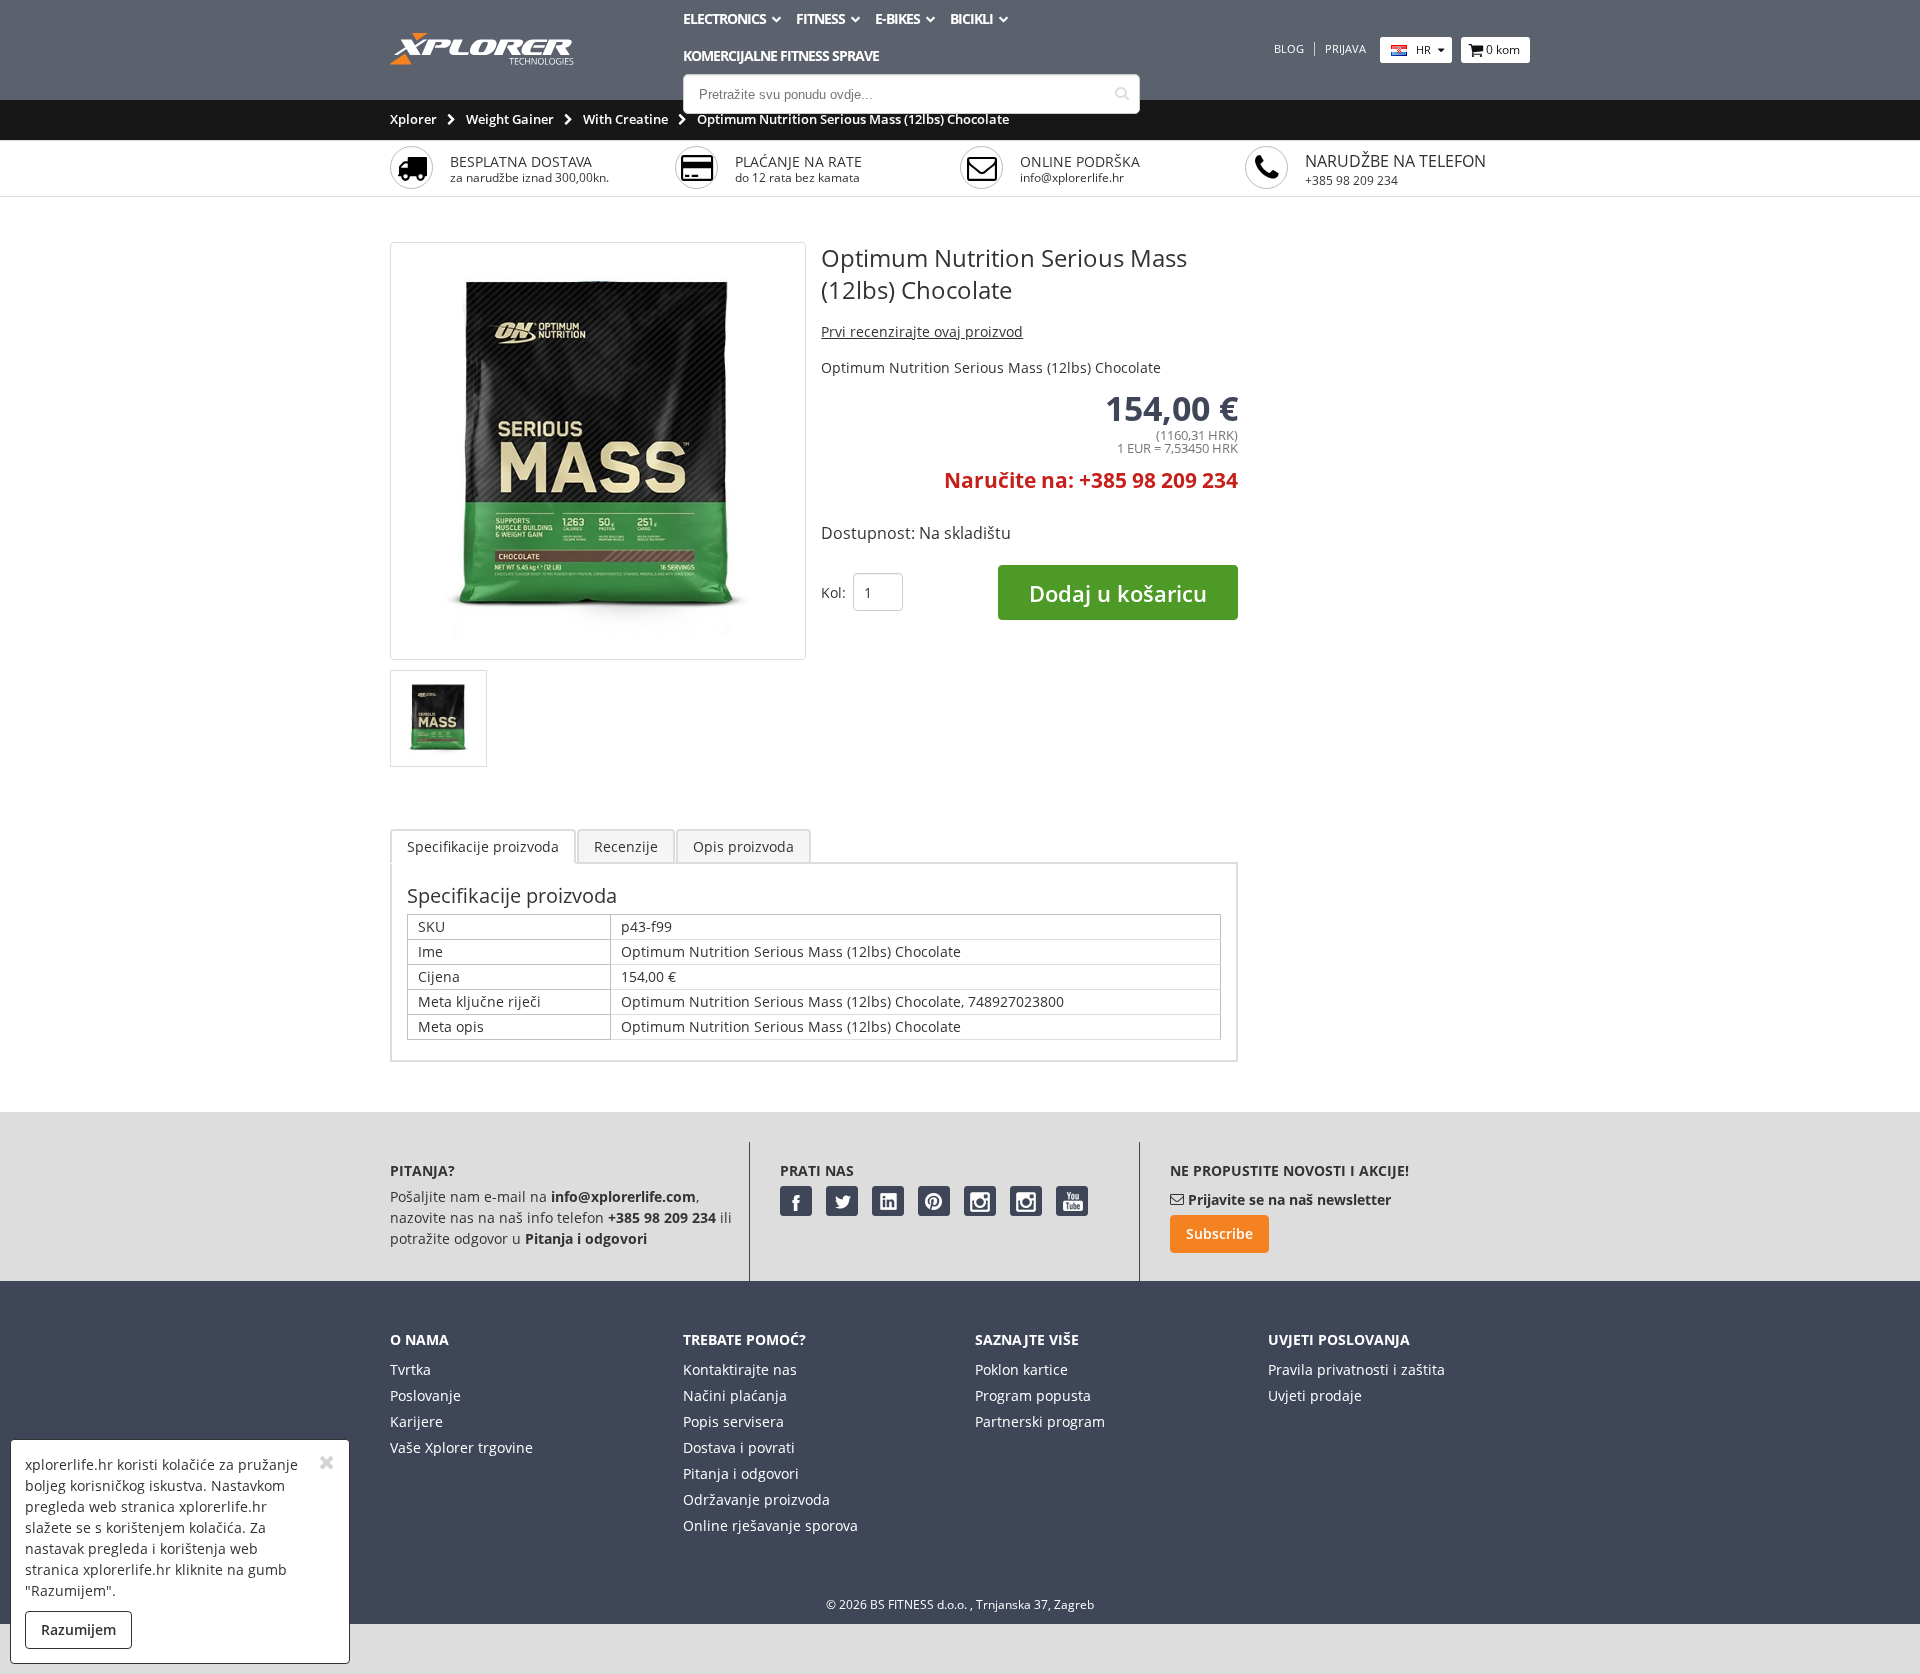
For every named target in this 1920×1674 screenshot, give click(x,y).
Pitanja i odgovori (741, 1473)
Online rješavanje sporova (770, 1525)
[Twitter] (842, 1201)
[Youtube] (1072, 1201)
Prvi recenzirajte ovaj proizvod (922, 331)
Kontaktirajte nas (740, 1369)
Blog (1289, 49)
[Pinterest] (934, 1201)
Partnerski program (1040, 1421)
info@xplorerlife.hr (1072, 177)
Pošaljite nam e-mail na (470, 1196)
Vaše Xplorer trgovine (461, 1447)
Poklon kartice (1021, 1369)
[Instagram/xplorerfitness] (1026, 1201)
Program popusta (1033, 1395)
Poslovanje (425, 1395)
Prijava (1345, 49)
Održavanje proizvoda (756, 1499)
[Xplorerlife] (484, 59)
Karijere (416, 1421)
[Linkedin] (888, 1201)
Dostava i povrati (739, 1447)
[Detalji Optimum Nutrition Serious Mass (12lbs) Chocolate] (814, 1061)
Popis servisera (733, 1421)
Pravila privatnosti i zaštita (1356, 1369)
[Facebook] (796, 1201)
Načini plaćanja (735, 1395)
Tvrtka (410, 1369)
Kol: (833, 592)
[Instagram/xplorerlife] (980, 1201)
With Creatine (625, 119)
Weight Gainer (510, 119)
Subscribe (1219, 1233)
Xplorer (413, 119)
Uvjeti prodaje (1315, 1395)
